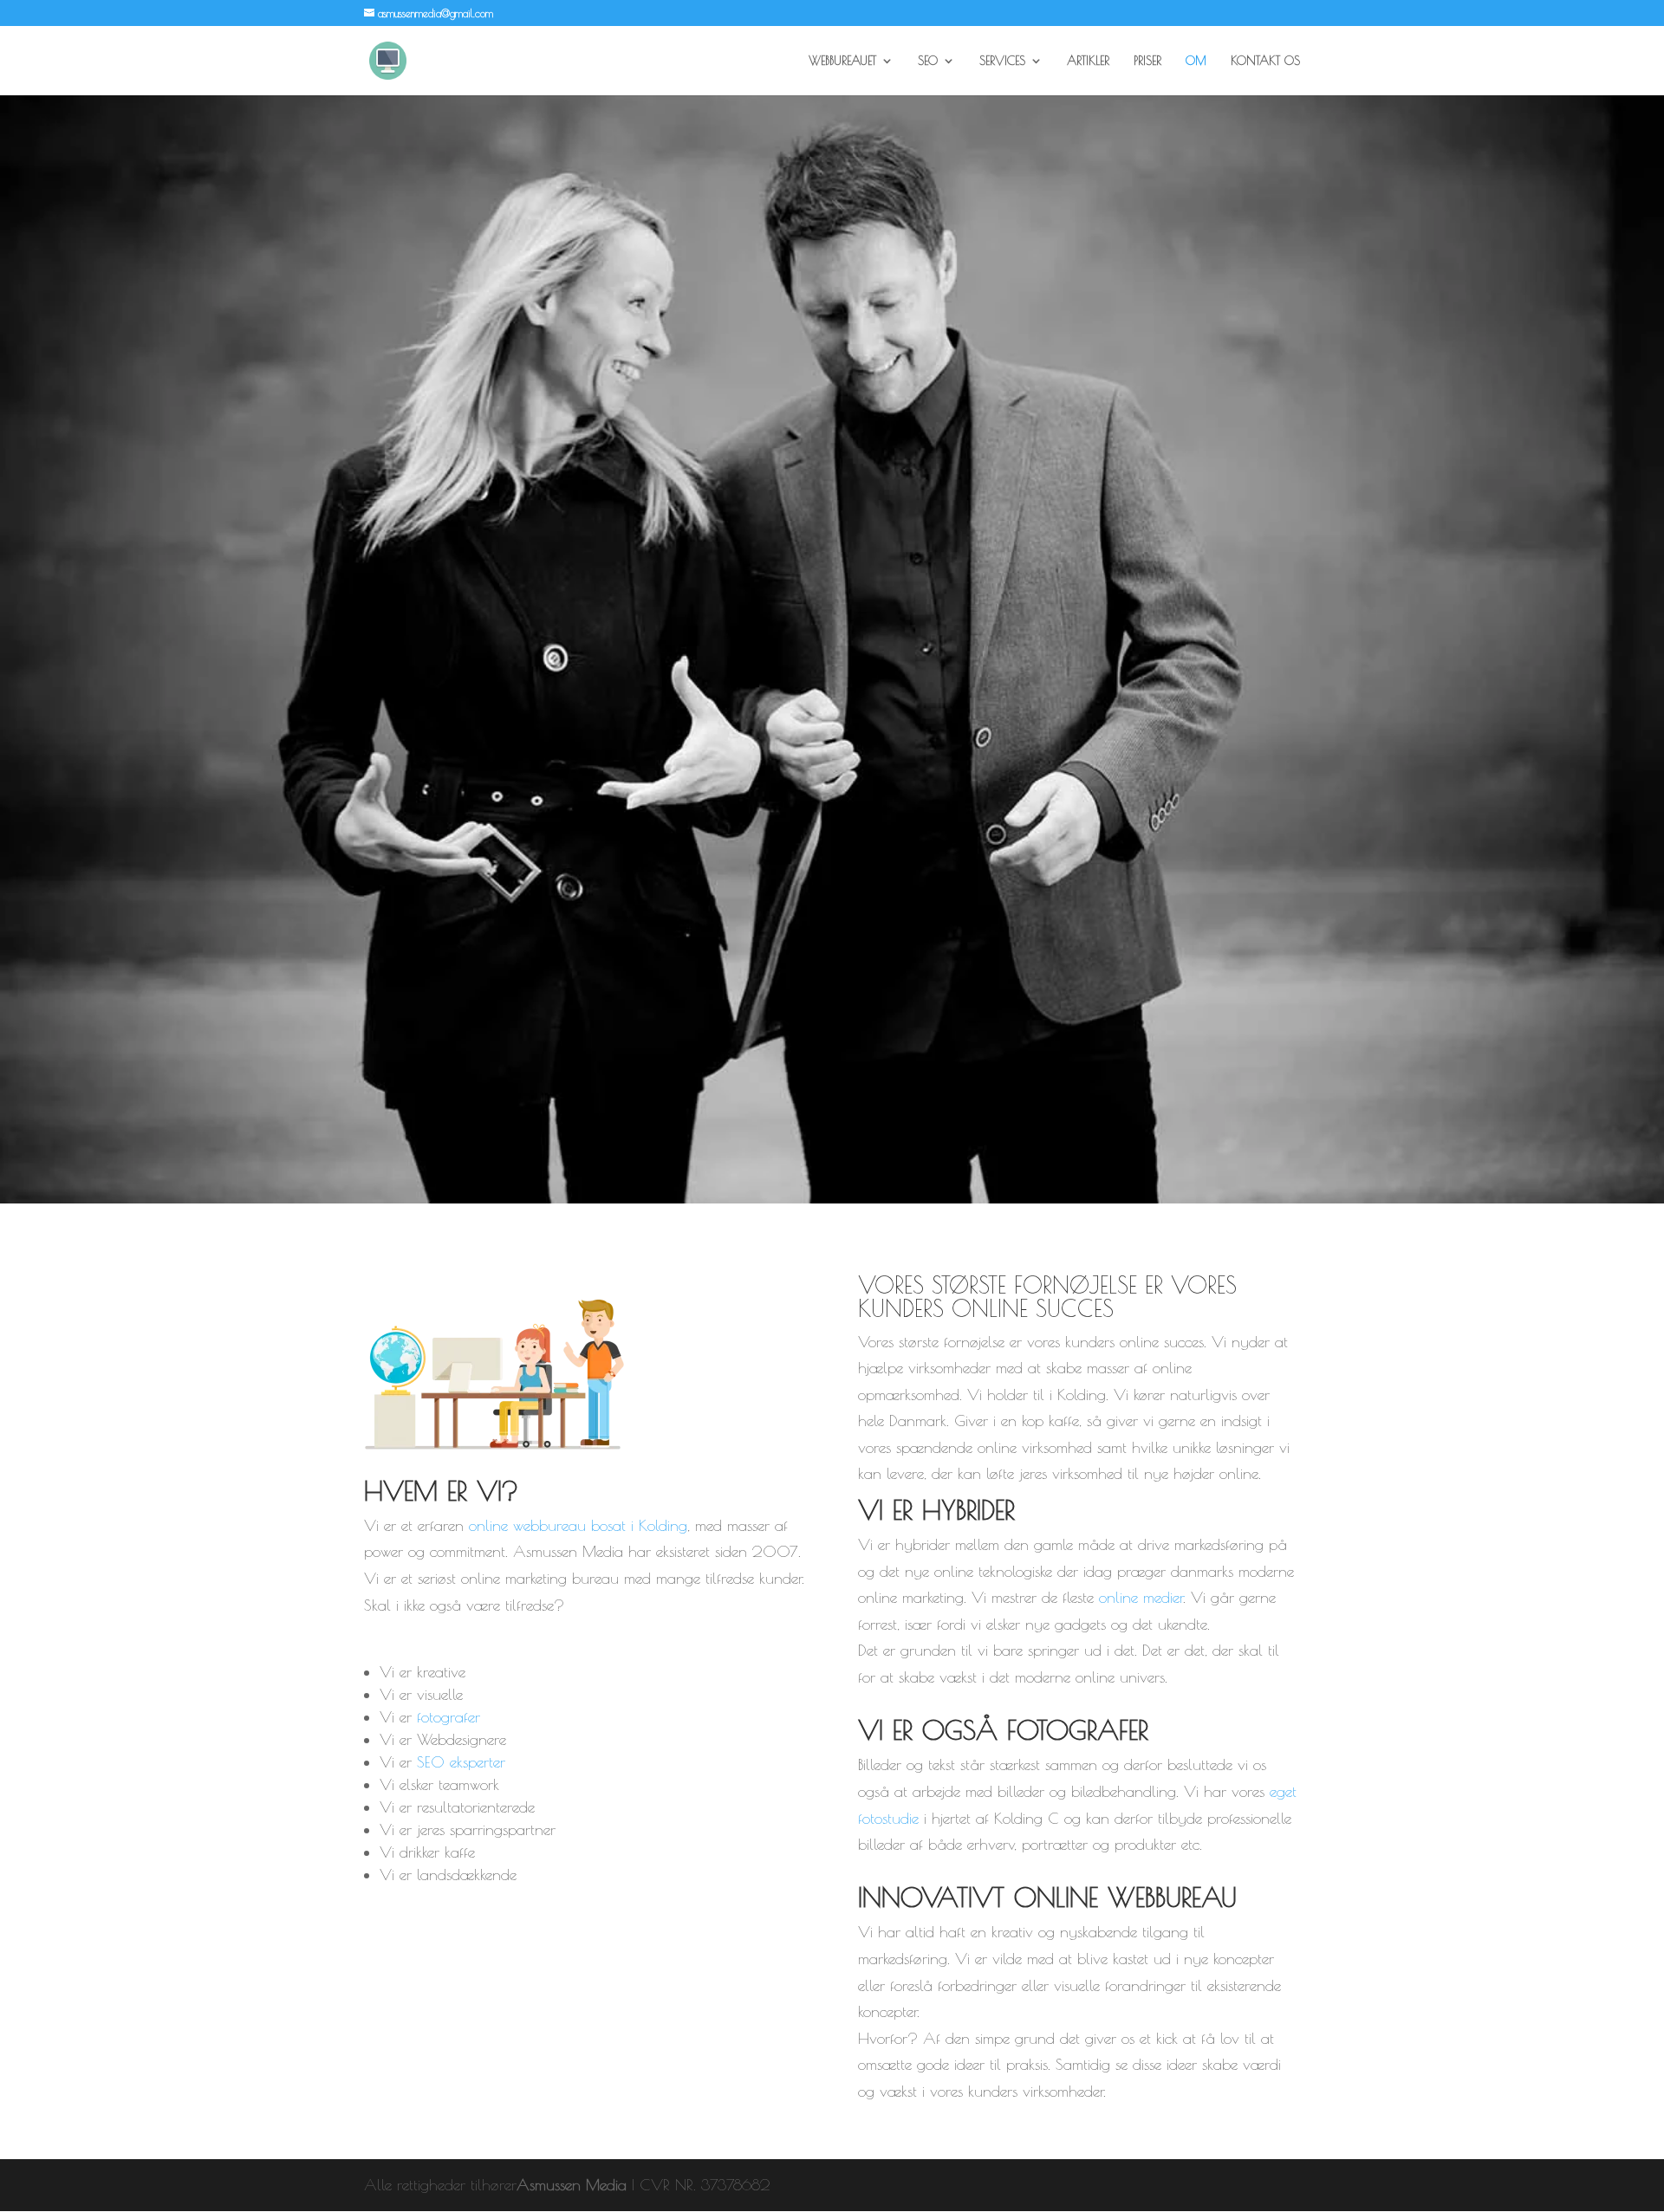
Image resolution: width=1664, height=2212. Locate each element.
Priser (1147, 61)
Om (1196, 61)
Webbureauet (842, 61)
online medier (1141, 1597)
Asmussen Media (572, 2185)
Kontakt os (1265, 61)
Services (1002, 61)
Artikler (1088, 61)
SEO (928, 61)
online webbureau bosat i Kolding (578, 1525)
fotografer (448, 1717)
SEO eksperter (461, 1762)
